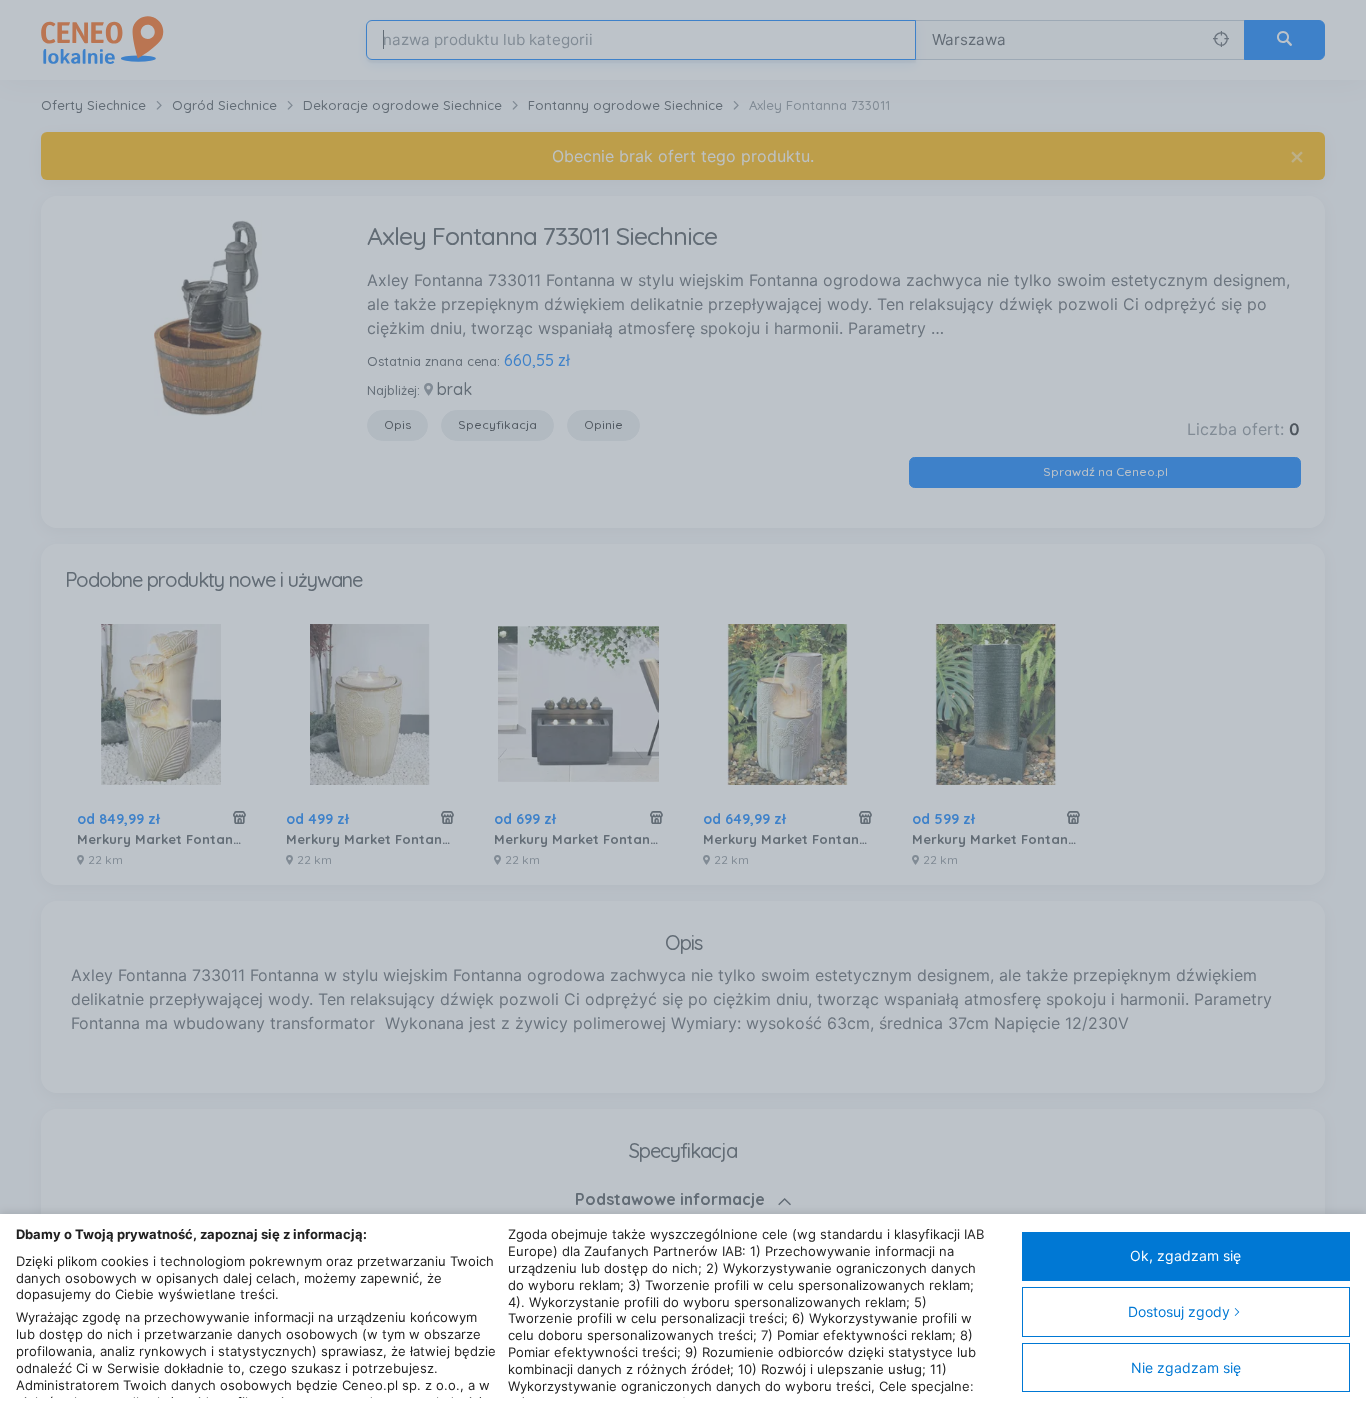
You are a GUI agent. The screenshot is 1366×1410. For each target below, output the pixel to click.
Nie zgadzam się (1186, 1367)
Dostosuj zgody (1179, 1311)
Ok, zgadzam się (1185, 1255)
